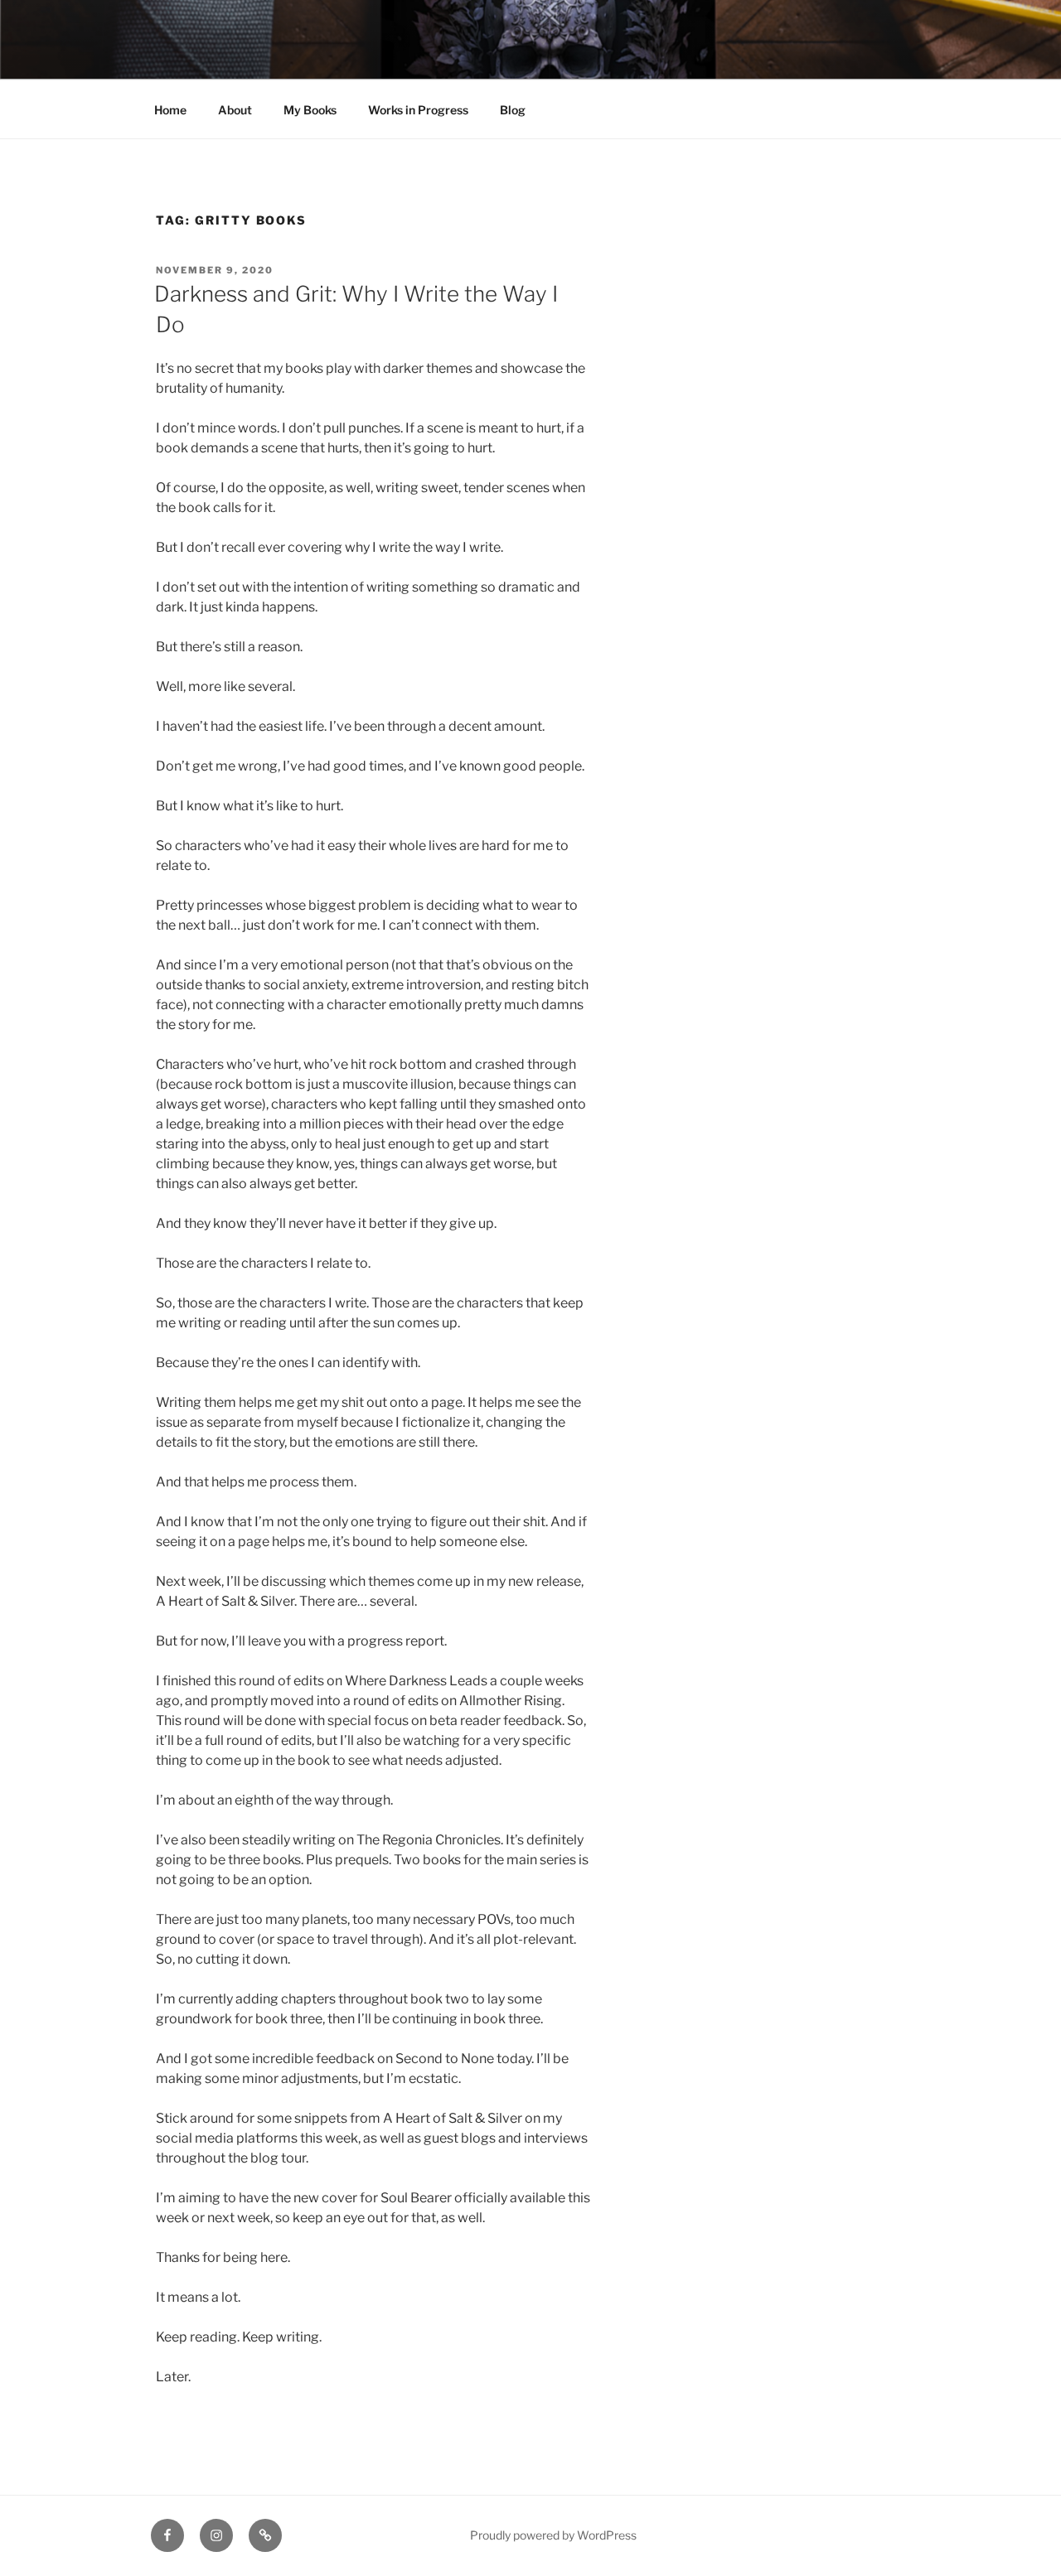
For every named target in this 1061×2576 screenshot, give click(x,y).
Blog (513, 110)
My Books (310, 110)
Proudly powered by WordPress (553, 2535)
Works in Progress (418, 110)
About (235, 110)
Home (170, 110)
